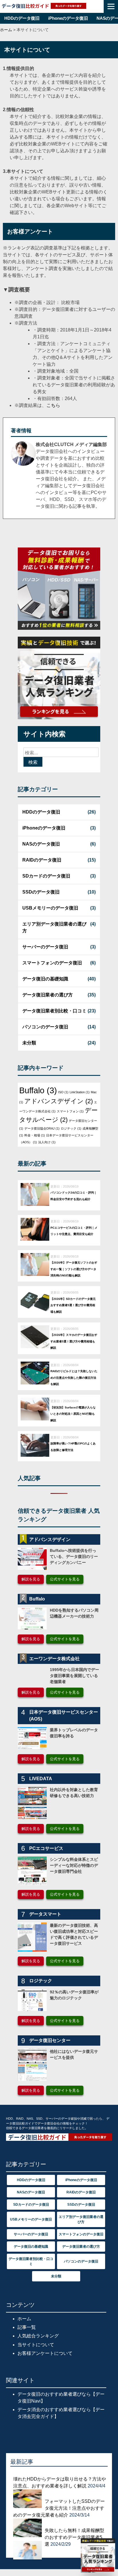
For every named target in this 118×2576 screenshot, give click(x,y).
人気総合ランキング (38, 2336)
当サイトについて (36, 2345)
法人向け (47, 1142)
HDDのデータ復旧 (22, 18)
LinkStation (80, 1092)
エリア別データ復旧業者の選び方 (54, 927)
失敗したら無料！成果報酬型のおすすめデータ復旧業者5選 (74, 2537)
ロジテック (71, 1128)
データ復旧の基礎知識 (45, 979)
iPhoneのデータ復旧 (68, 18)
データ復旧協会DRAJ (42, 1128)
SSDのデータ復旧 (41, 892)
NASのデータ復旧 (41, 844)
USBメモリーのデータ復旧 (50, 908)
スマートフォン (70, 1111)
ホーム (24, 2319)
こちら (53, 405)
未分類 (29, 1043)
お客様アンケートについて (45, 2353)
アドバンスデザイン (59, 1101)
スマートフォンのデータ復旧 (52, 963)
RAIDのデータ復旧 (42, 860)
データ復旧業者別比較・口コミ (54, 1011)
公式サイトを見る (65, 1579)
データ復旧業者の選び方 (48, 995)
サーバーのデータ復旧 (45, 947)
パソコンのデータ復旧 (45, 1027)
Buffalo (38, 1090)
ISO (63, 1092)
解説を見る (31, 1579)
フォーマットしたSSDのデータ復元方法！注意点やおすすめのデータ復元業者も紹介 (59, 2508)
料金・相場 (35, 1135)
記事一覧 (27, 2327)
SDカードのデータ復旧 (46, 876)
